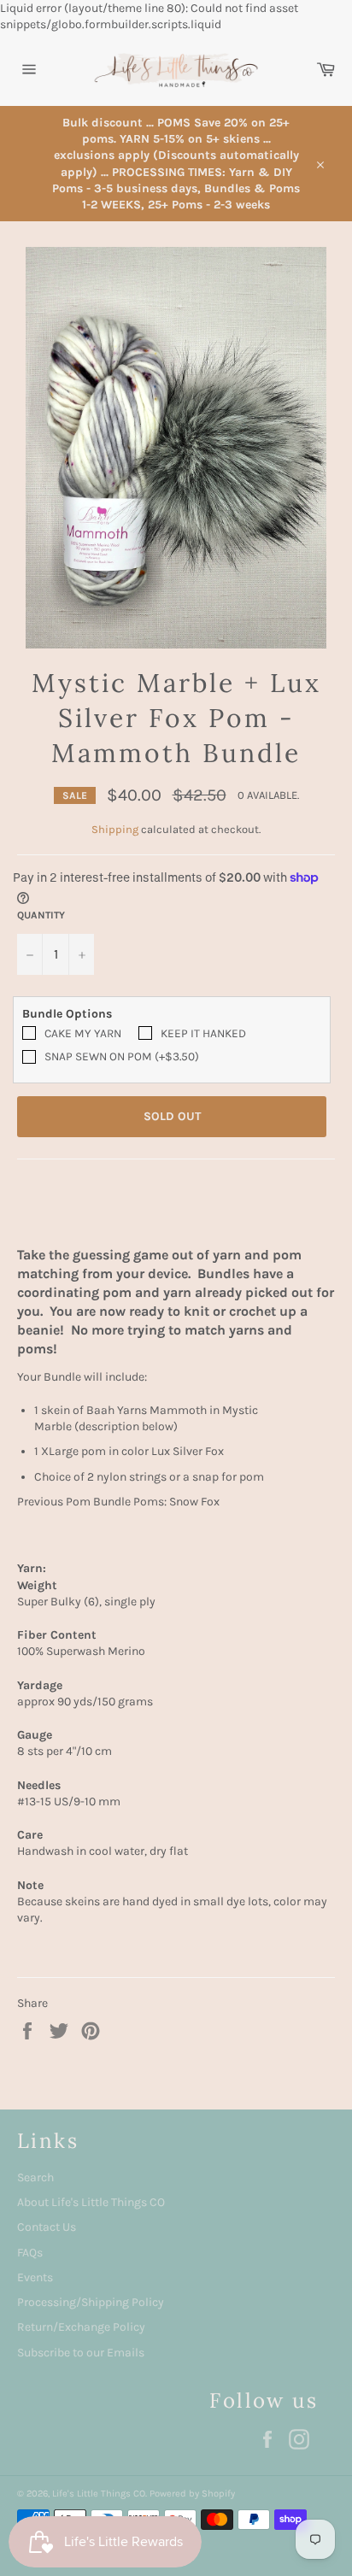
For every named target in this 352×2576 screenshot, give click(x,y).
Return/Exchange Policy (81, 2327)
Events (35, 2277)
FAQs (30, 2253)
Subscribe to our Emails (81, 2353)
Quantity (41, 915)
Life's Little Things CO (99, 2494)
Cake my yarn (83, 1033)
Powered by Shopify (192, 2494)
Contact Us (47, 2227)
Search (35, 2177)
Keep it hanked (203, 1033)
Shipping (115, 829)
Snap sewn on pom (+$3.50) (122, 1056)
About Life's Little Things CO (91, 2202)
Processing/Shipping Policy (91, 2302)
